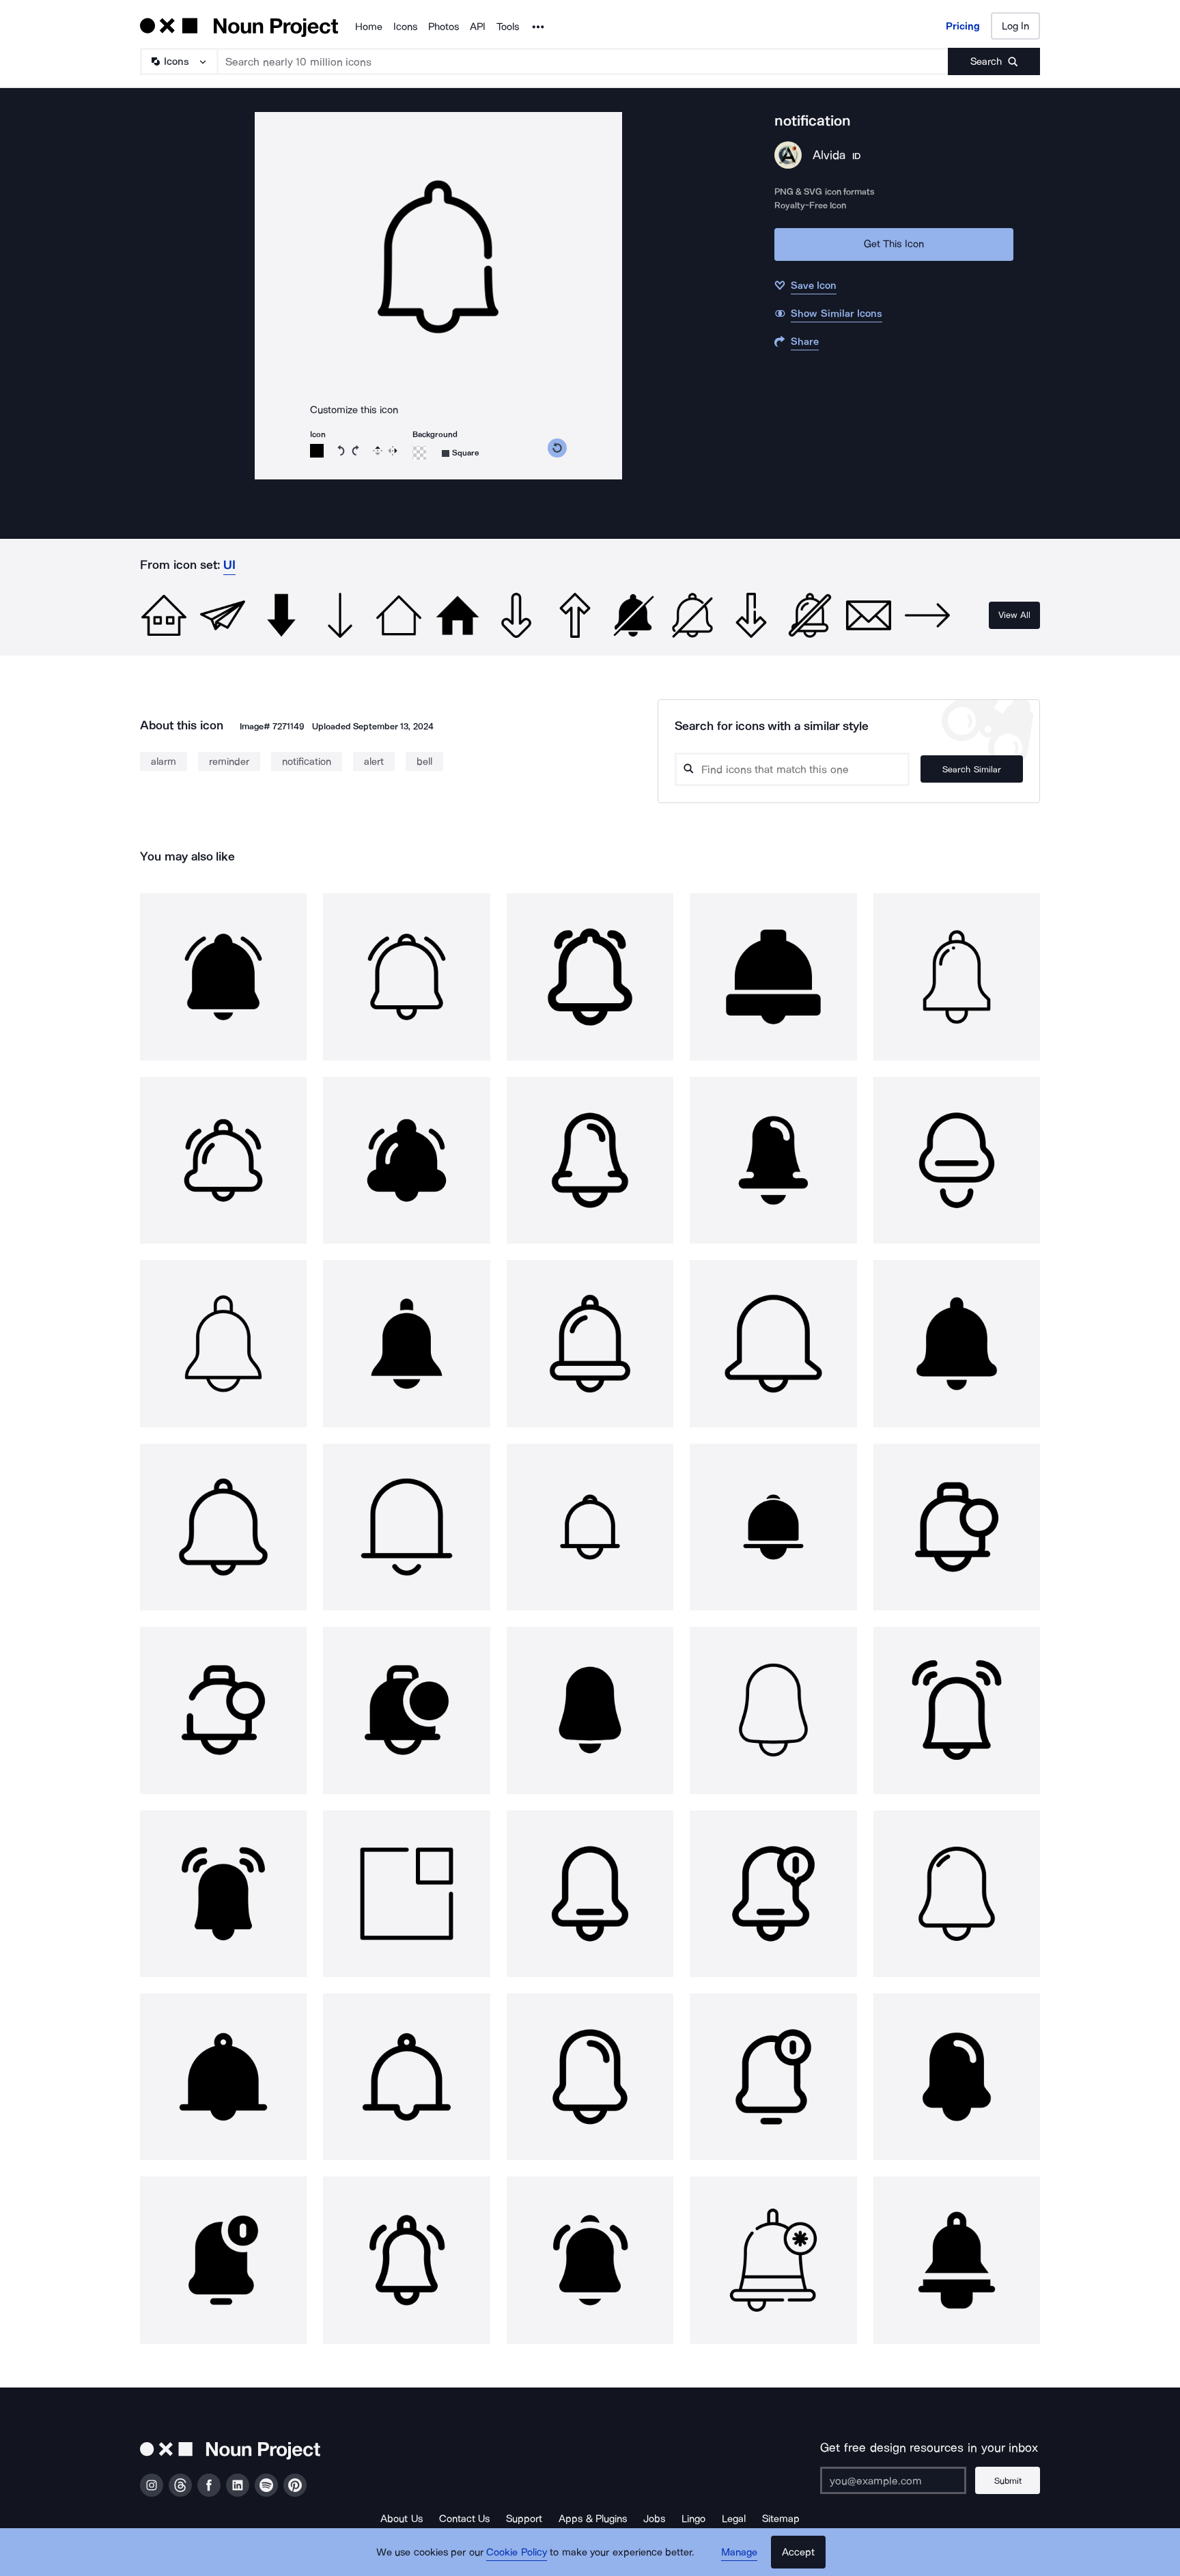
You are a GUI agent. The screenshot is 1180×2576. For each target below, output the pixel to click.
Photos (444, 27)
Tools (508, 27)
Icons (405, 27)
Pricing (963, 26)
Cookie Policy (517, 2552)
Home (369, 27)
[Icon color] (317, 451)
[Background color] (419, 453)
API (478, 27)
